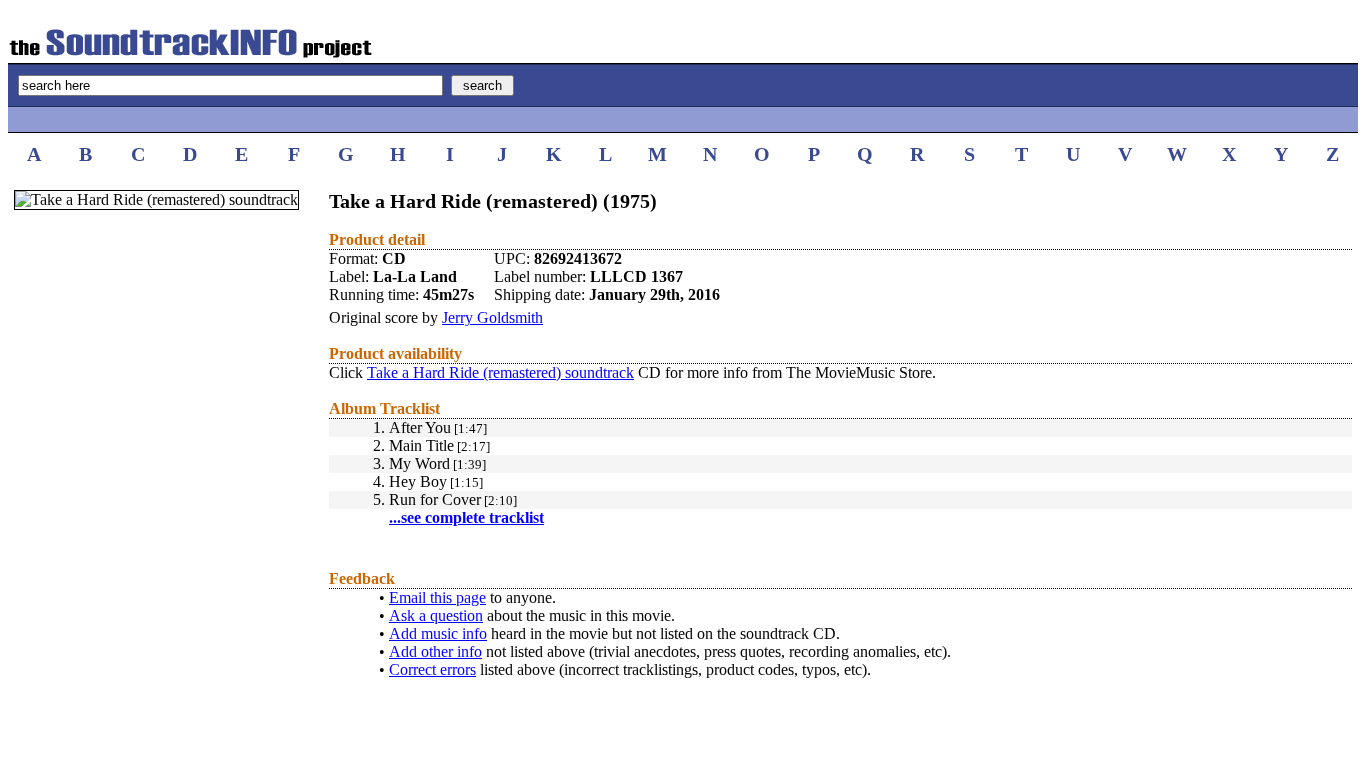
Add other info (435, 651)
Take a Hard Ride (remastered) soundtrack (500, 372)
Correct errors (432, 669)
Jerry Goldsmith (492, 317)
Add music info (438, 633)
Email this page (437, 597)
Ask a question (436, 615)
